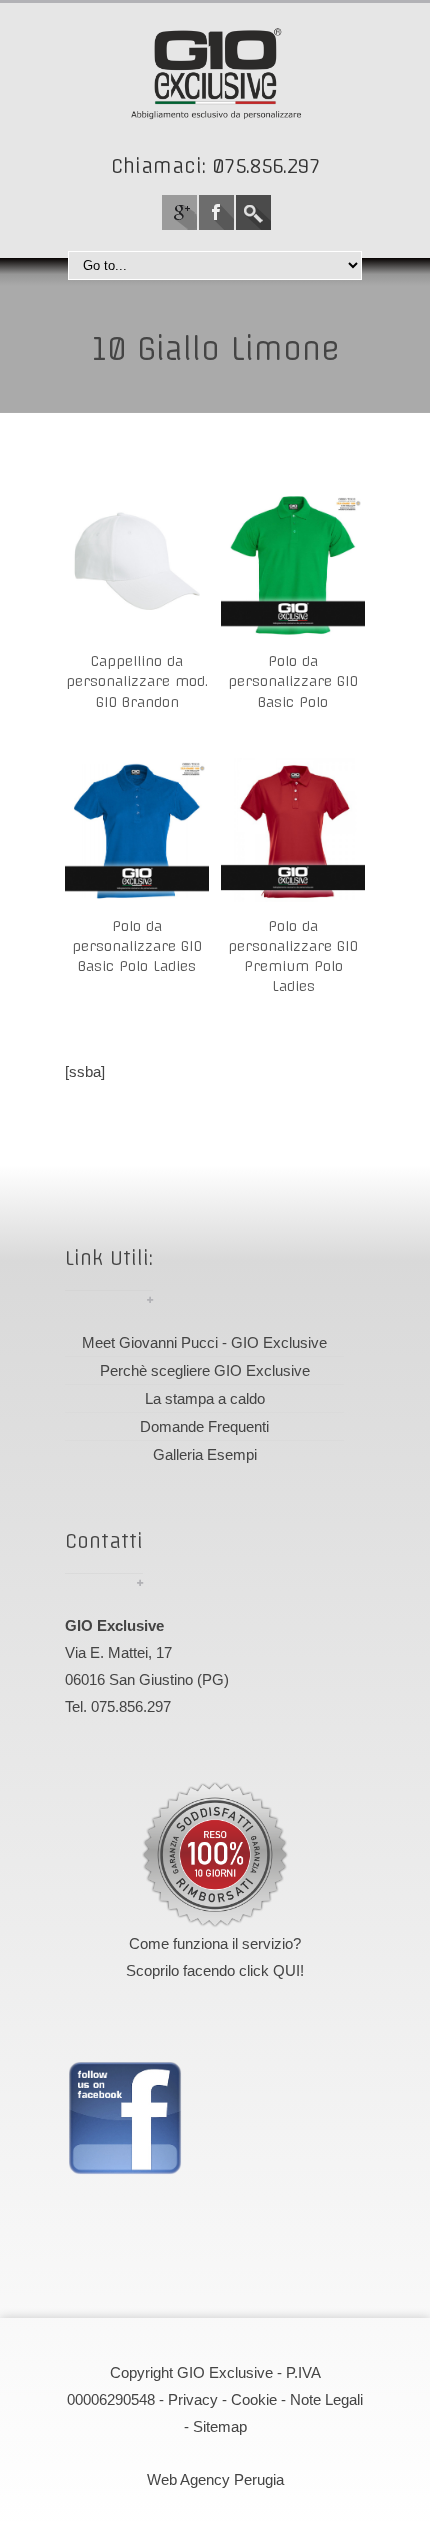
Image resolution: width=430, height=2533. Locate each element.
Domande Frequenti (204, 1426)
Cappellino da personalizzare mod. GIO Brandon (137, 682)
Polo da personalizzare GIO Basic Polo (293, 682)
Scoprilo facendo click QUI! (215, 1970)
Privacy (193, 2399)
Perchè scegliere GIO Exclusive (205, 1370)
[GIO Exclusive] (215, 73)
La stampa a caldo (205, 1398)
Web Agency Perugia (215, 2479)
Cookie (254, 2399)
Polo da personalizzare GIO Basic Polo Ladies (137, 947)
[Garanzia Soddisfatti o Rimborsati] (215, 1855)
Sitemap (220, 2426)
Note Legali (326, 2399)
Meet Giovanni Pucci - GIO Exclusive (204, 1342)
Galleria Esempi (205, 1454)
